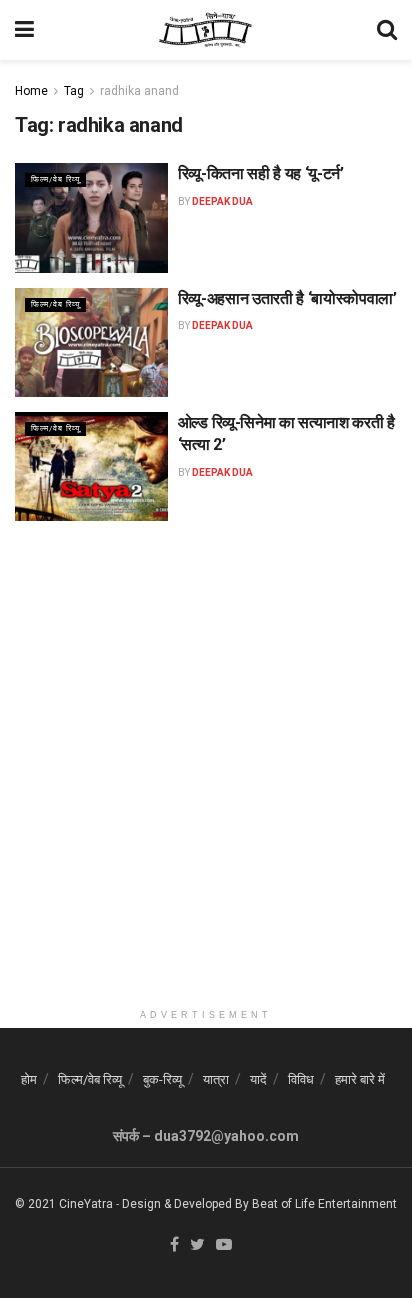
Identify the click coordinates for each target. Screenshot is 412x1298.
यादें (258, 1079)
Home (31, 91)
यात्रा (216, 1079)
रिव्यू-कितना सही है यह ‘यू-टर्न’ (261, 173)
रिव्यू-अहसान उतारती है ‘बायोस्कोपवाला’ (287, 298)
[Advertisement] (206, 793)
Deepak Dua (222, 201)
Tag (74, 91)
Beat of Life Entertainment (324, 1204)
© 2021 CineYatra (64, 1204)
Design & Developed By (185, 1204)
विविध (301, 1079)
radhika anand (139, 91)
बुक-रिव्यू (162, 1079)
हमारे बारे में (360, 1079)
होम (29, 1079)
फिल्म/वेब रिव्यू (55, 179)
